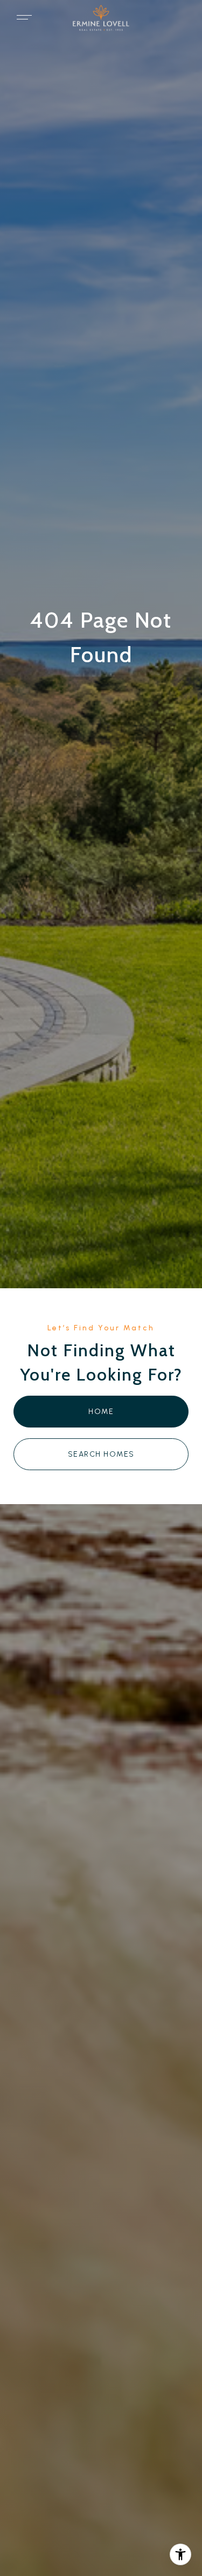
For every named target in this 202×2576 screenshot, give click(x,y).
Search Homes (101, 1454)
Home (101, 1412)
